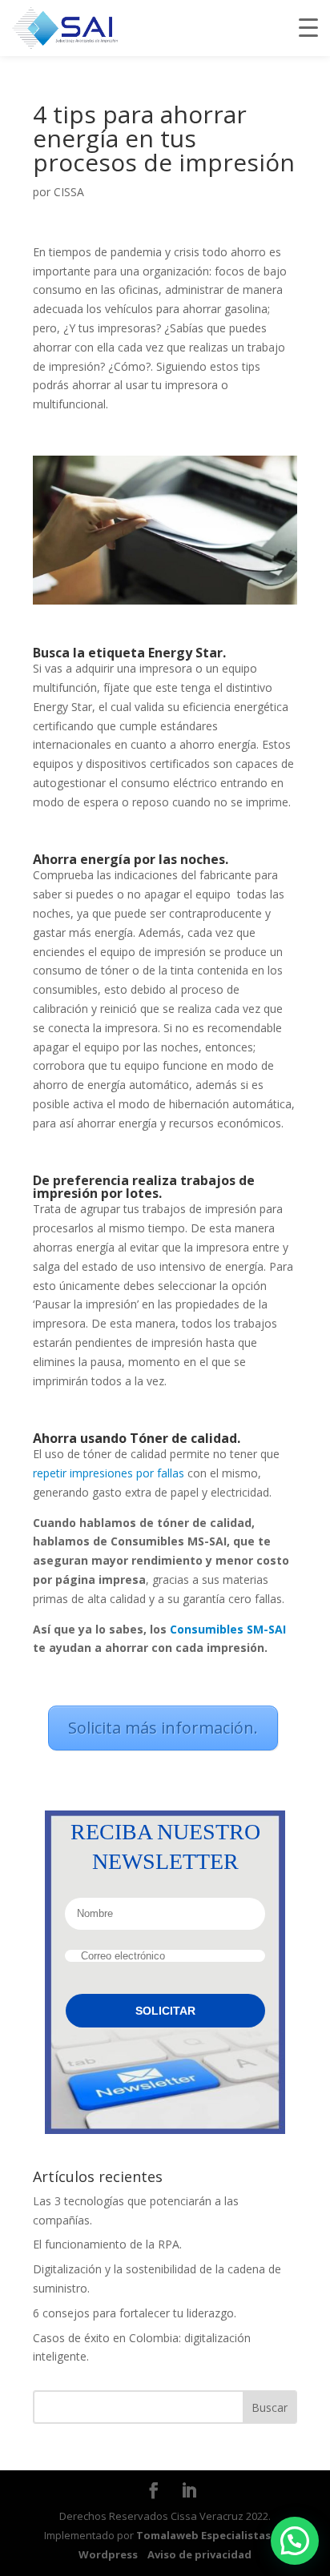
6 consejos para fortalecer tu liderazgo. (135, 2313)
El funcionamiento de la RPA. (107, 2244)
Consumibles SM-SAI (228, 1629)
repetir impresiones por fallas (109, 1473)
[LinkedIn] (189, 2492)
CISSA (69, 192)
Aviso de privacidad (199, 2554)
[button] (295, 2541)
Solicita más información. (163, 1728)
